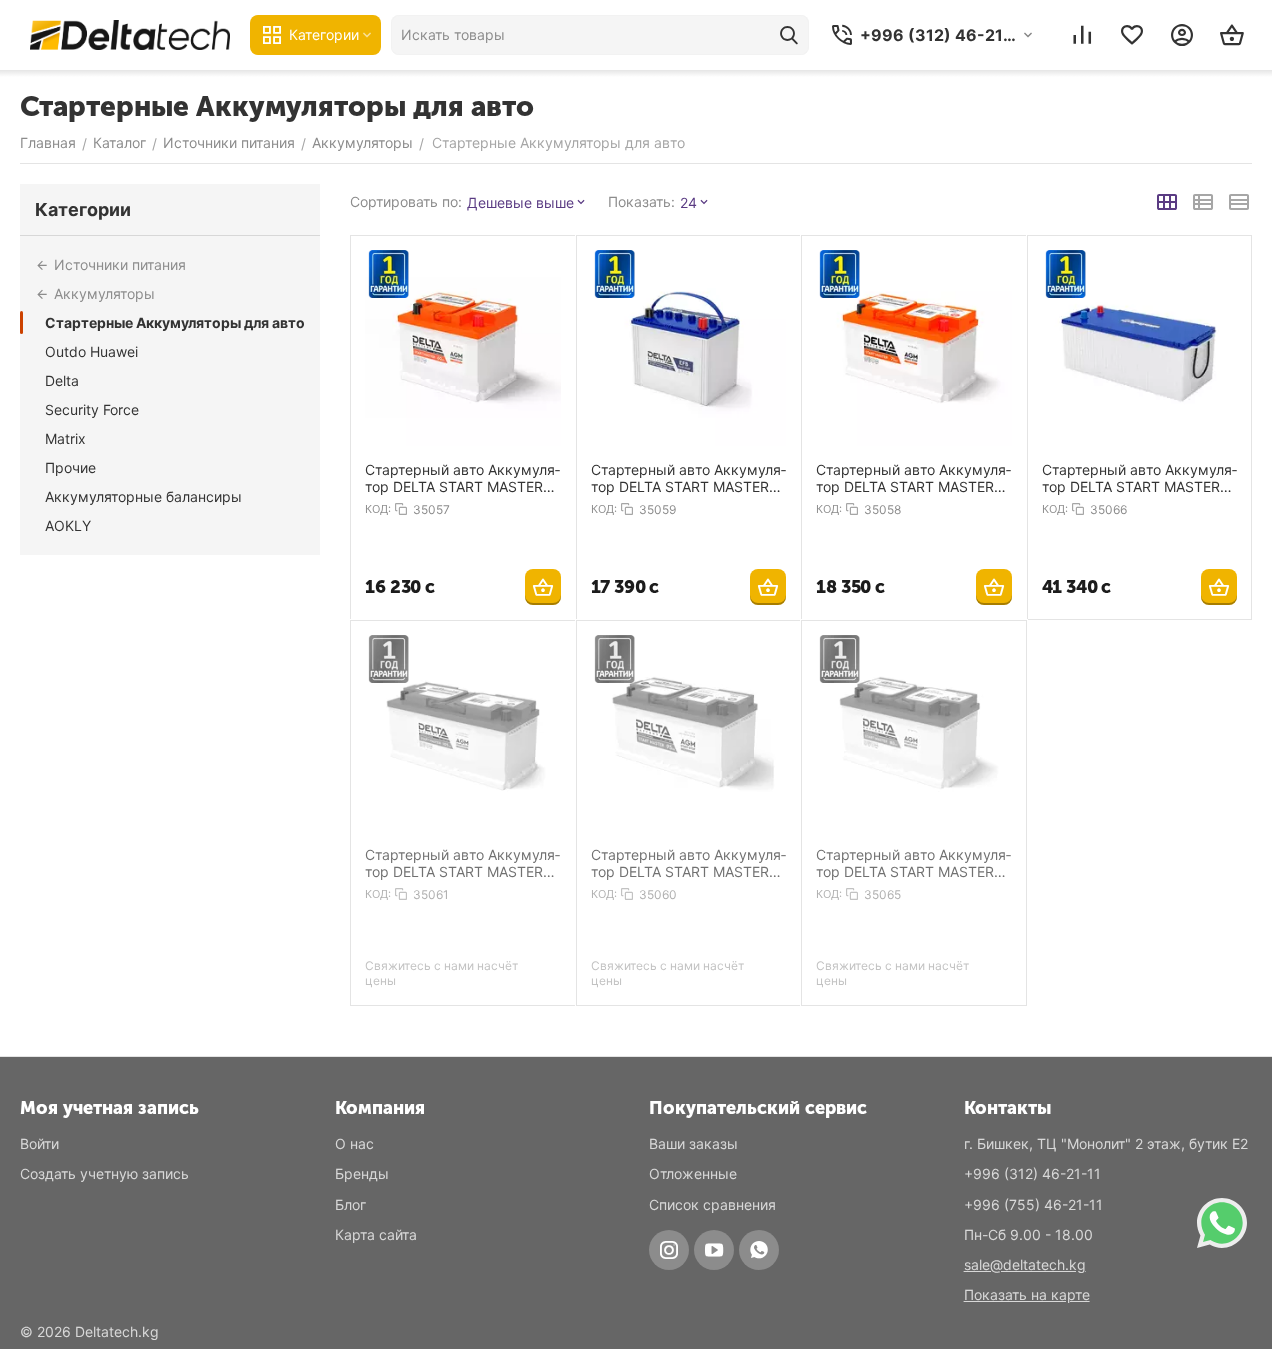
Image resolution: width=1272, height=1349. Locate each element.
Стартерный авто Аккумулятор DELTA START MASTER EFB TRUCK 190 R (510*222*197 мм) (1139, 478)
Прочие (70, 467)
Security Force (92, 409)
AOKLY (68, 525)
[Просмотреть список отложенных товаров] (1132, 35)
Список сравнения (712, 1204)
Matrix (65, 438)
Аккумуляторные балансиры (143, 496)
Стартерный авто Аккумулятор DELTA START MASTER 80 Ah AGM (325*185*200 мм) (913, 863)
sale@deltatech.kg (1025, 1264)
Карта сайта (376, 1234)
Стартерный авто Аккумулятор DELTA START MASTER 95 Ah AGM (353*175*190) (688, 863)
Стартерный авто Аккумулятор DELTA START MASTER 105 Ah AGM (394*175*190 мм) (462, 863)
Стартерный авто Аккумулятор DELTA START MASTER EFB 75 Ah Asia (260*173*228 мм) (688, 478)
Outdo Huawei (91, 351)
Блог (350, 1204)
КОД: (378, 509)
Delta (62, 380)
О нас (354, 1143)
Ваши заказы (693, 1143)
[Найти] (789, 35)
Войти (39, 1143)
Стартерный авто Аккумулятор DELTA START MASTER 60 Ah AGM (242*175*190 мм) (462, 478)
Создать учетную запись (104, 1173)
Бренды (362, 1173)
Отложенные (693, 1173)
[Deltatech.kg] (130, 34)
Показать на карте (1027, 1294)
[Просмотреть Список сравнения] (1082, 35)
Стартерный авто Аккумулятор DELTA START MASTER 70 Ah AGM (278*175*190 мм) (913, 478)
